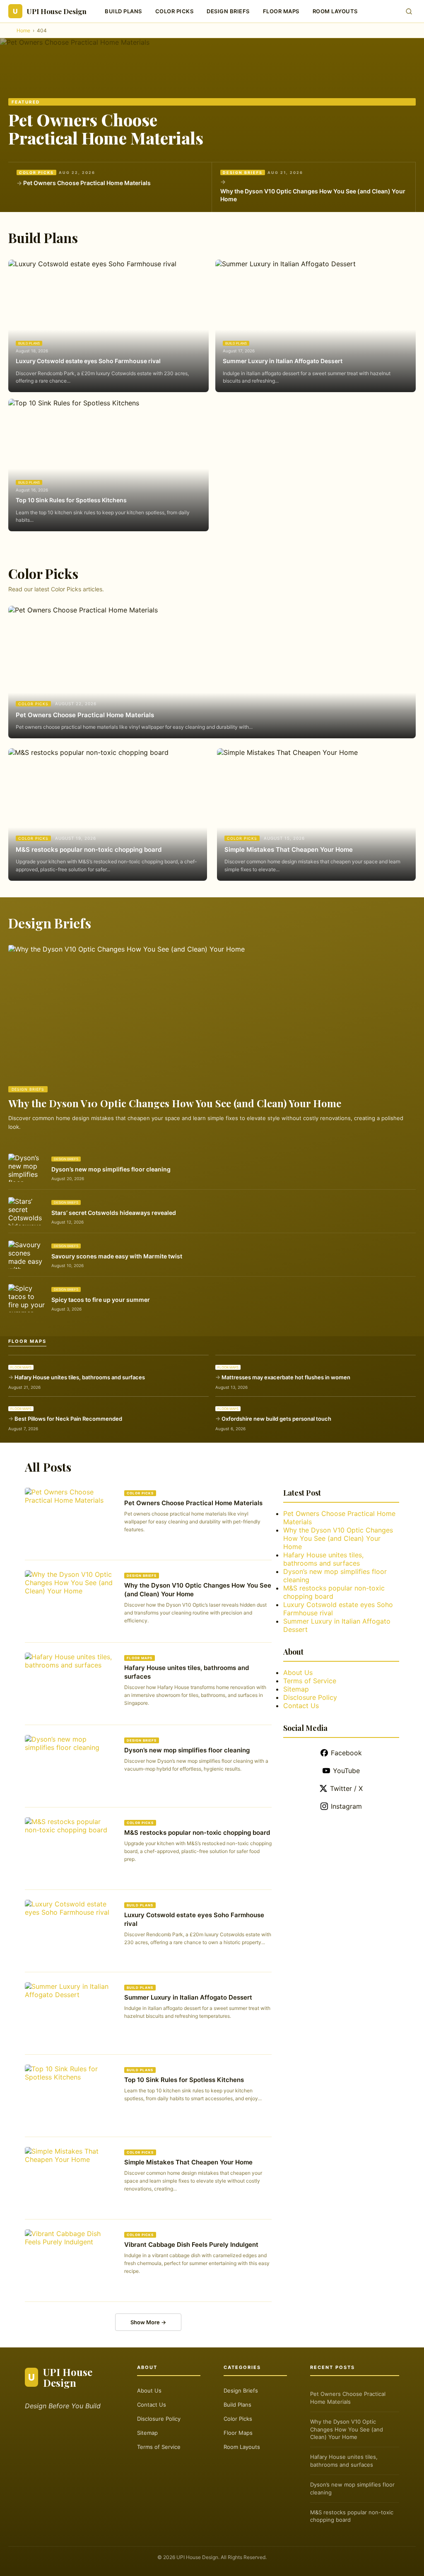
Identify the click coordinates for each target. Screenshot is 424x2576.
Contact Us (301, 1706)
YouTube (346, 1771)
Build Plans (123, 11)
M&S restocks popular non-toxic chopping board (89, 849)
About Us (298, 1672)
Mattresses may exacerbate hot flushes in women (286, 1377)
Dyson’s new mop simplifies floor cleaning (111, 1169)
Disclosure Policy (310, 1697)
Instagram (346, 1806)
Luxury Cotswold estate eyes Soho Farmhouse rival (88, 361)
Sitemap (296, 1689)
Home (23, 30)
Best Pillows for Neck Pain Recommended (68, 1419)
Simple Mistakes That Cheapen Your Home (289, 849)
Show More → (148, 2322)
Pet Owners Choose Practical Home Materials (106, 129)
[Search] (409, 11)
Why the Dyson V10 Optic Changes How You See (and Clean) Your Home (313, 195)
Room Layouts (335, 11)
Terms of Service (310, 1681)
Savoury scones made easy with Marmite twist (117, 1256)
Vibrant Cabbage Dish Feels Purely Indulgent (191, 2245)
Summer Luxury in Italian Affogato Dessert (283, 361)
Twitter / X (346, 1788)
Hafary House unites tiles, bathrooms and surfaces (80, 1377)
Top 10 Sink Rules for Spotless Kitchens (71, 500)
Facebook (346, 1753)
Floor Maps (281, 11)
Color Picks (175, 11)
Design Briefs (228, 11)
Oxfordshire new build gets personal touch (276, 1419)
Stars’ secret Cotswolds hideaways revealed (114, 1213)
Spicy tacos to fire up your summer (101, 1300)
